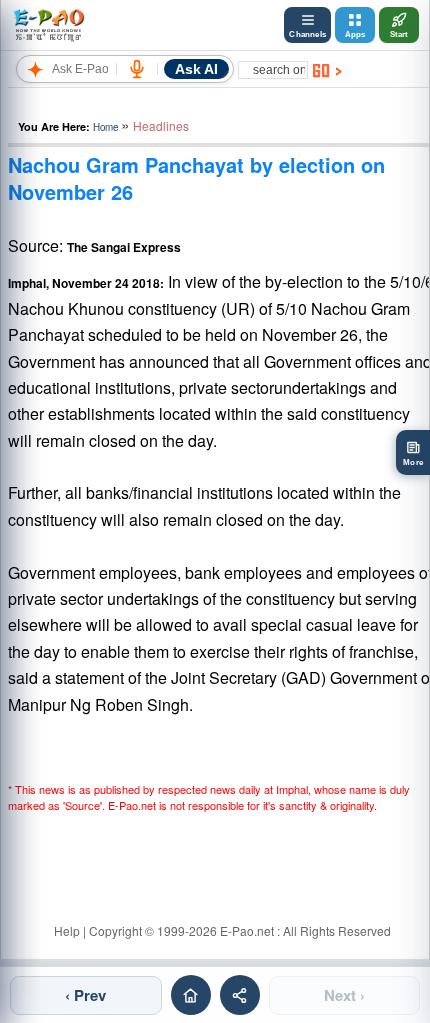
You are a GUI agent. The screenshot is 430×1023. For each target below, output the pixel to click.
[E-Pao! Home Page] (48, 25)
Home (105, 127)
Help (67, 930)
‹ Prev (85, 995)
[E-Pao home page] (191, 995)
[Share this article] (240, 995)
